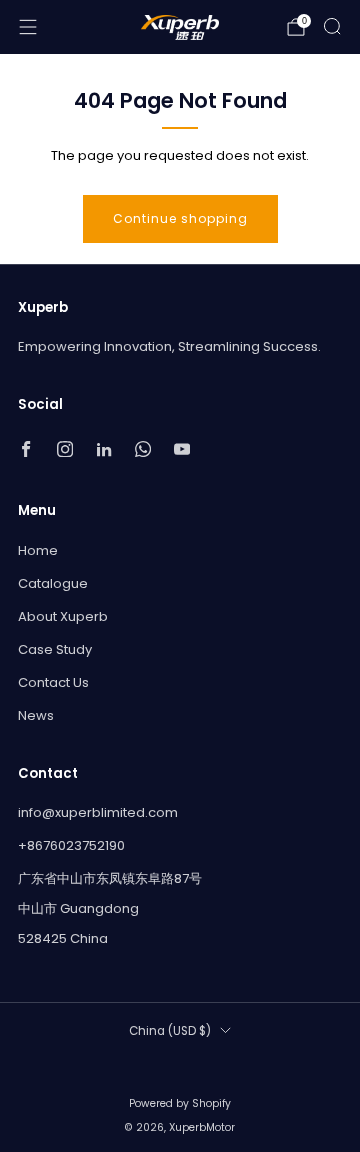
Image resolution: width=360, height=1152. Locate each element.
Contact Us (53, 682)
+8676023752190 (71, 845)
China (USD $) (170, 1031)
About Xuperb (63, 616)
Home (38, 550)
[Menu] (28, 27)
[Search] (332, 26)
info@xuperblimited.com (98, 812)
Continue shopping (180, 218)
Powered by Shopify (180, 1103)
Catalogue (53, 583)
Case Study (55, 649)
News (36, 715)
